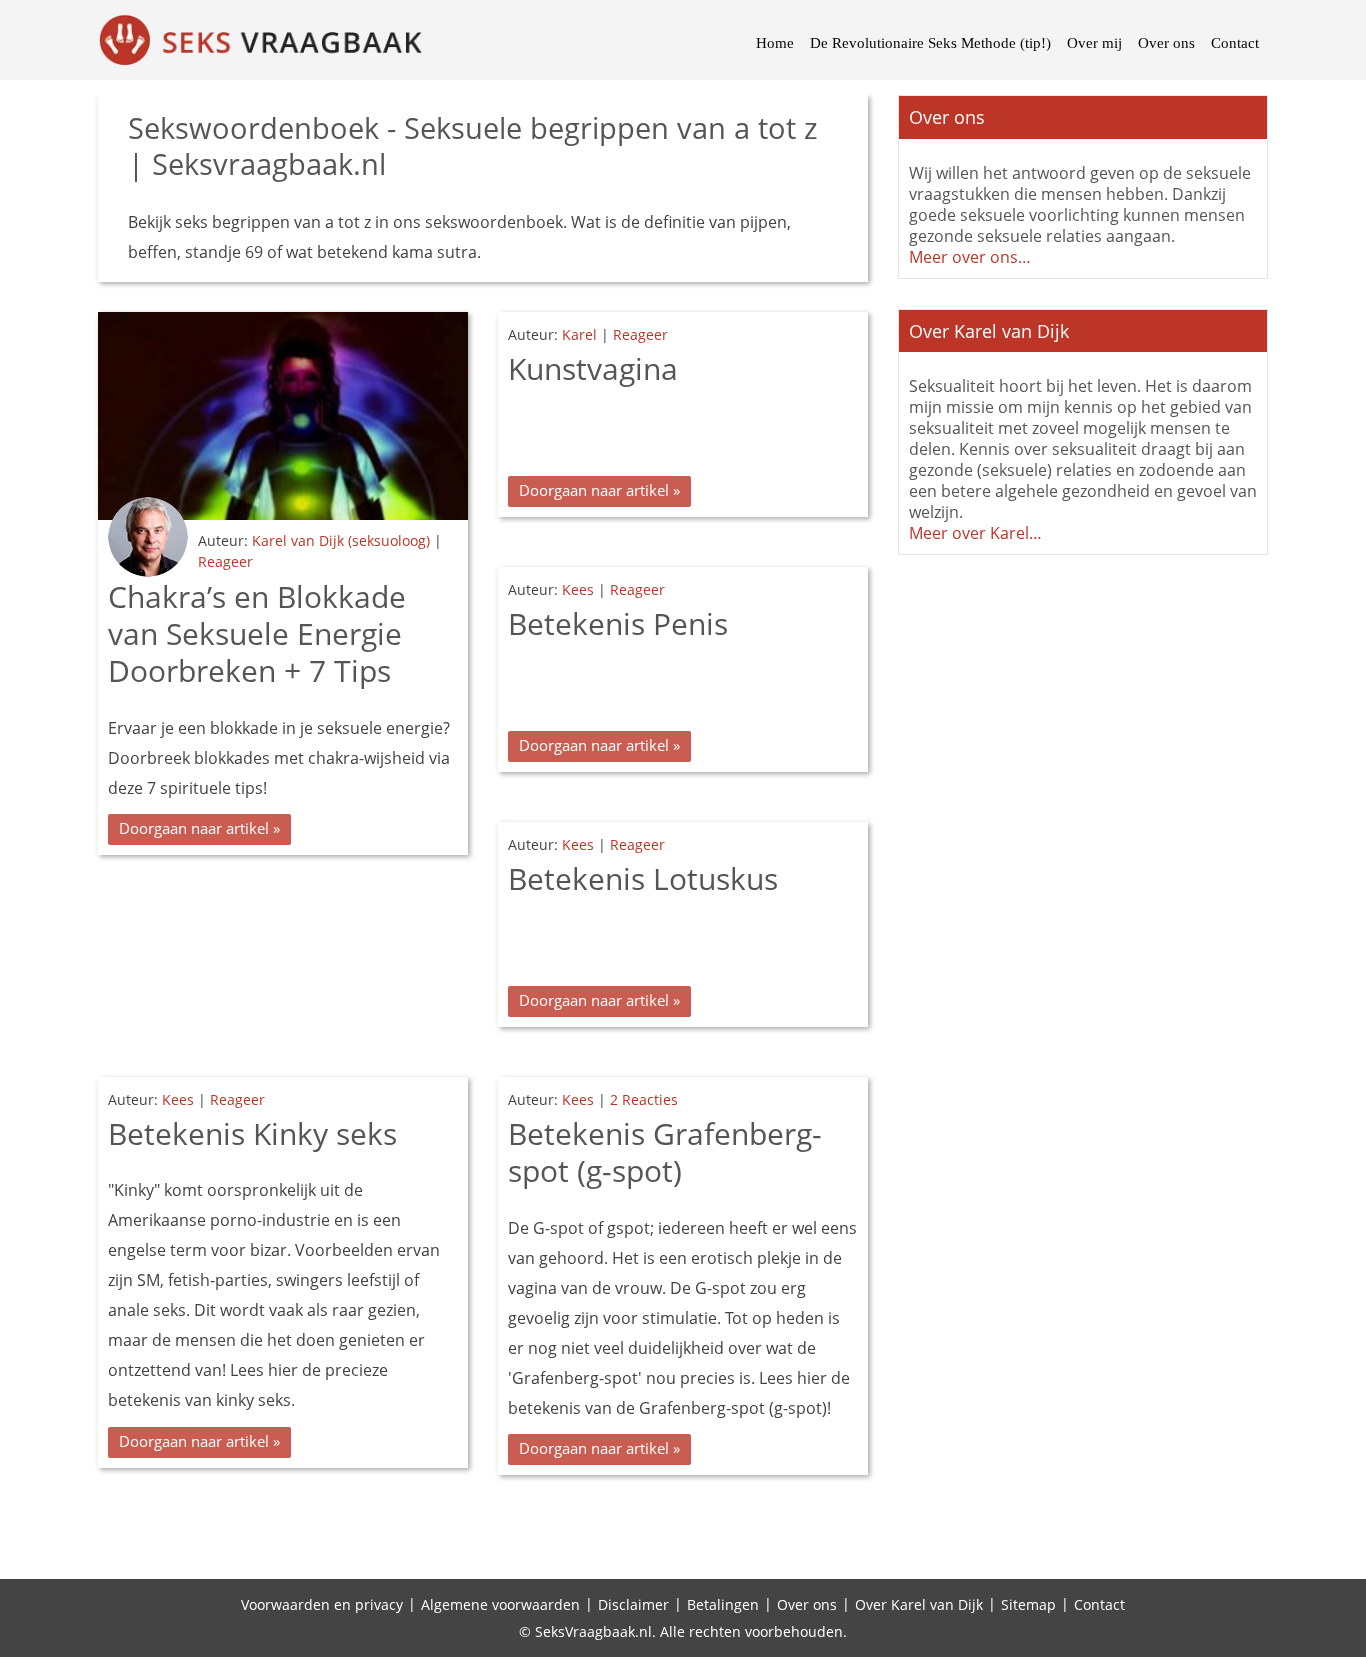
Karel (579, 334)
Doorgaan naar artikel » (199, 828)
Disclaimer (633, 1604)
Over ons (1166, 43)
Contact (1235, 43)
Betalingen (723, 1604)
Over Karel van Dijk (919, 1604)
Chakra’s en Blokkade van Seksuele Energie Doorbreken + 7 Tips (257, 634)
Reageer (225, 561)
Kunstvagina (593, 368)
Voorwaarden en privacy (322, 1604)
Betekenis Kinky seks (252, 1133)
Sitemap (1028, 1604)
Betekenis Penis (618, 623)
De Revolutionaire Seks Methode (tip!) (930, 43)
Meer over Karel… (975, 533)
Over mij (1094, 43)
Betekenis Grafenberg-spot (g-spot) (665, 1152)
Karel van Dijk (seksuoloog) (341, 540)
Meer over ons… (970, 257)
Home (775, 43)
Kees (578, 589)
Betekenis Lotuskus (643, 878)
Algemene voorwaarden (500, 1604)
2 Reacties (644, 1099)
